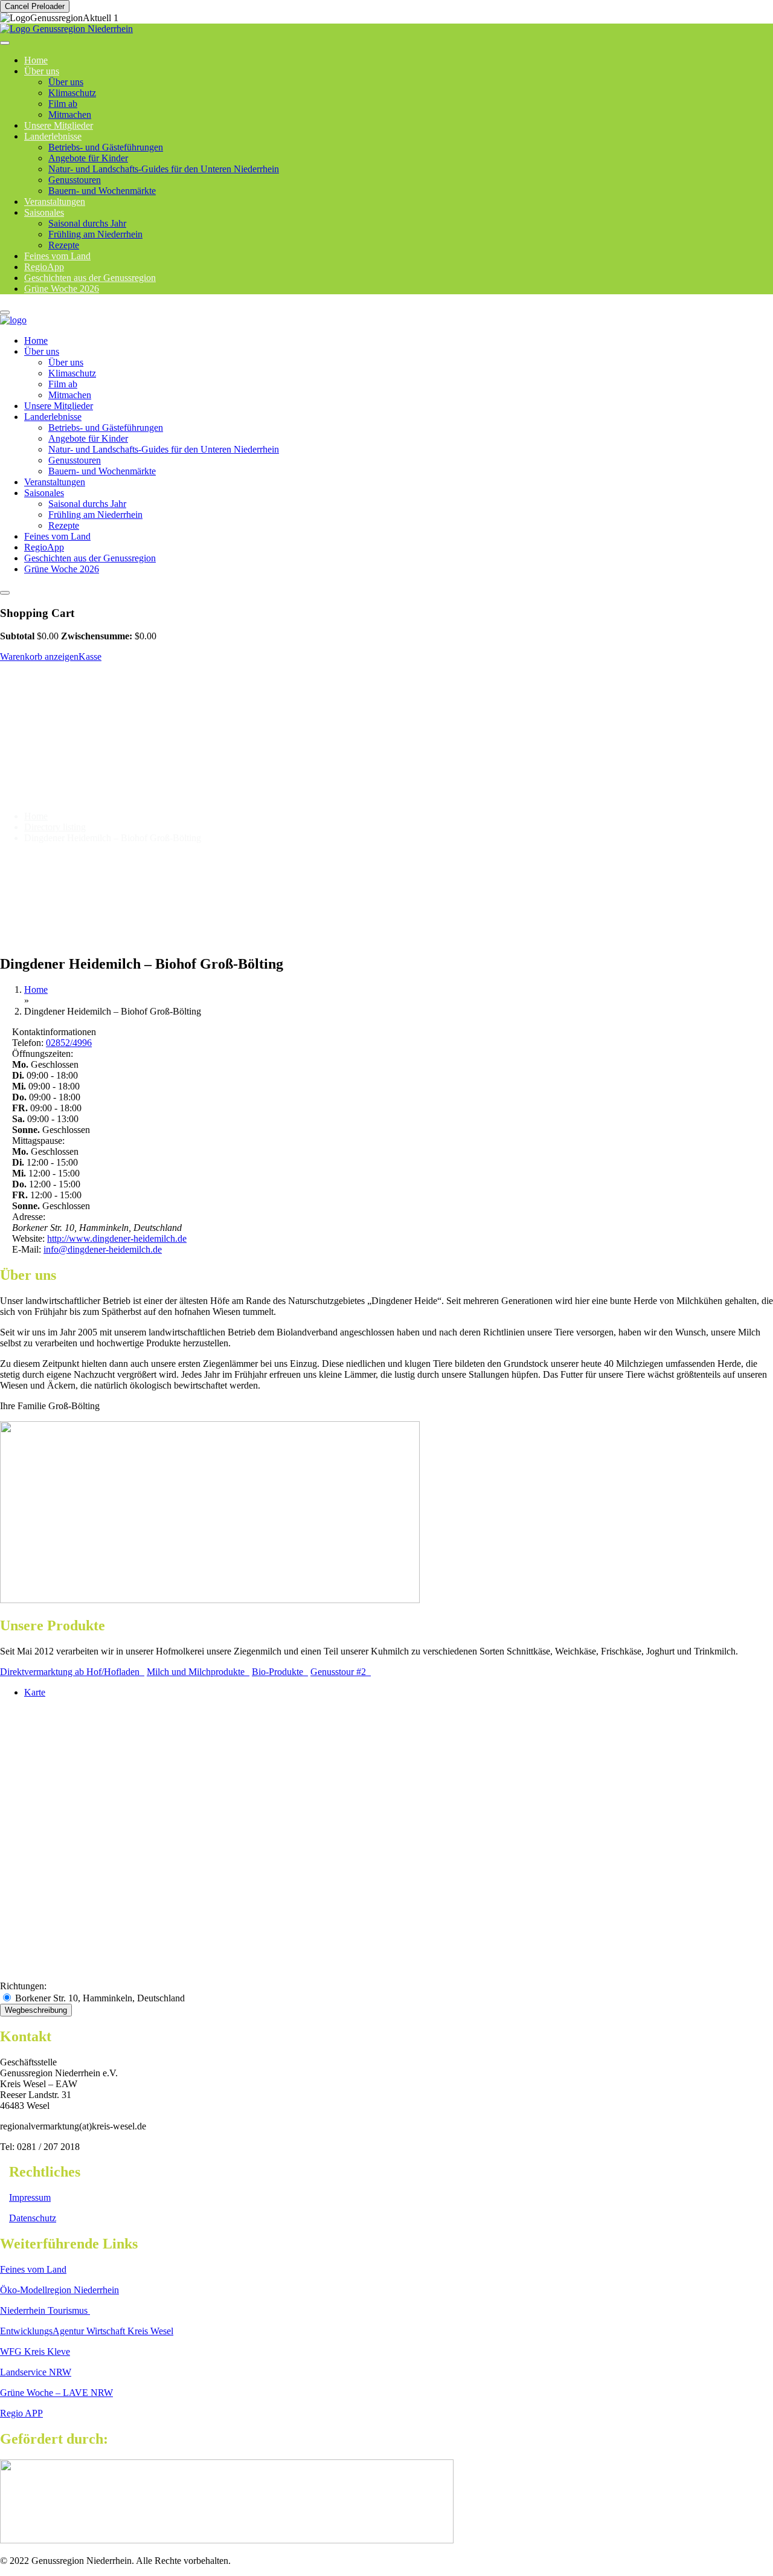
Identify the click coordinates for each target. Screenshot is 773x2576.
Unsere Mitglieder (59, 406)
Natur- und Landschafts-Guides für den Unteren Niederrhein (164, 169)
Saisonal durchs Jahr (87, 223)
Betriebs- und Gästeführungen (106, 147)
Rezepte (64, 525)
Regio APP (21, 2413)
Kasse (90, 657)
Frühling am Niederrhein (95, 234)
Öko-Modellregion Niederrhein (59, 2290)
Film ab (63, 104)
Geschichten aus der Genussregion (90, 558)
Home (36, 341)
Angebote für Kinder (88, 158)
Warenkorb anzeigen (39, 657)
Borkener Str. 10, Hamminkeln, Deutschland (99, 1998)
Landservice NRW (36, 2372)
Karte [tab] (35, 1692)
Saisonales (44, 212)
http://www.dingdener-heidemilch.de (117, 1238)
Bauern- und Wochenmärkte (102, 191)
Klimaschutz (72, 93)
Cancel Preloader (35, 6)
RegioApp (44, 547)
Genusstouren (75, 180)
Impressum (30, 2197)
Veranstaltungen (55, 482)
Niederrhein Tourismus (45, 2310)
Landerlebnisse (53, 136)
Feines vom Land (57, 536)
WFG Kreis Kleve (35, 2352)
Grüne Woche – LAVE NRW (56, 2393)
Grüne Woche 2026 (62, 289)
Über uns (42, 71)
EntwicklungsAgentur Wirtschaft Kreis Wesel (87, 2331)
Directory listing (55, 827)
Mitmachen (70, 395)
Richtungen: (23, 1986)
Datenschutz (33, 2218)
